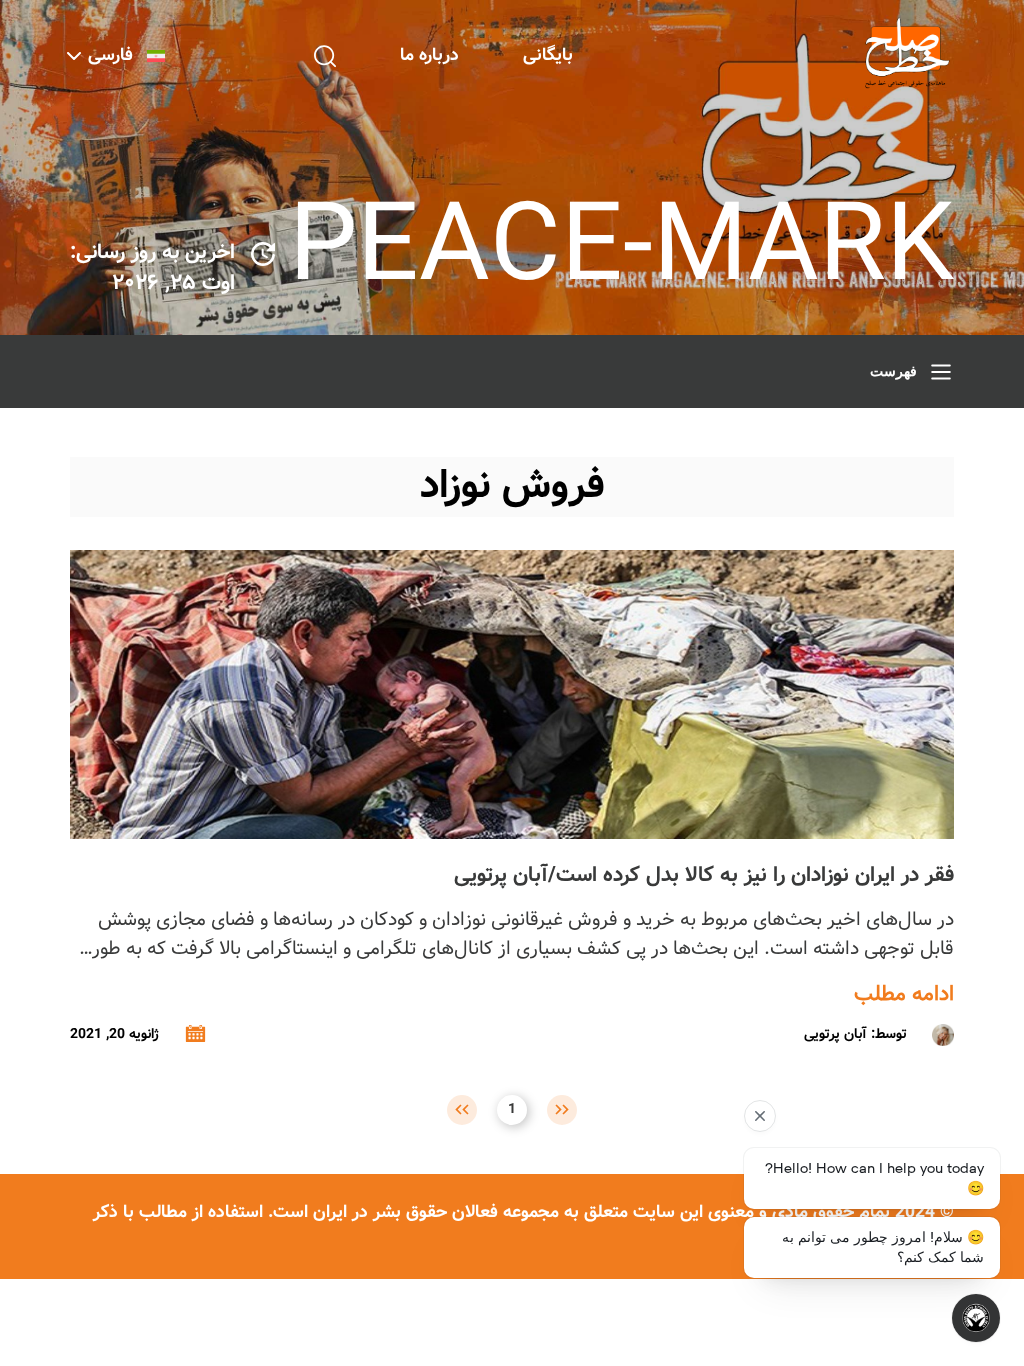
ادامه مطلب (904, 995)
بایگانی (548, 55)
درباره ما (429, 55)
